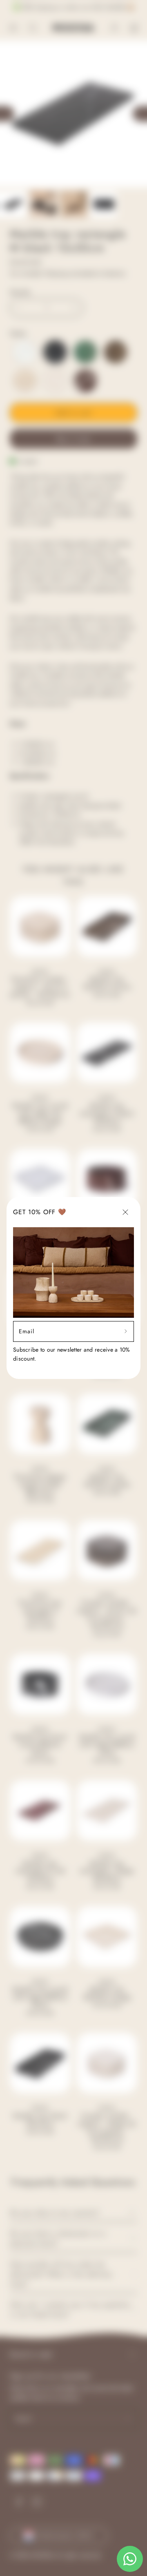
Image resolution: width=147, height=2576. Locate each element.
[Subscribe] (126, 1331)
